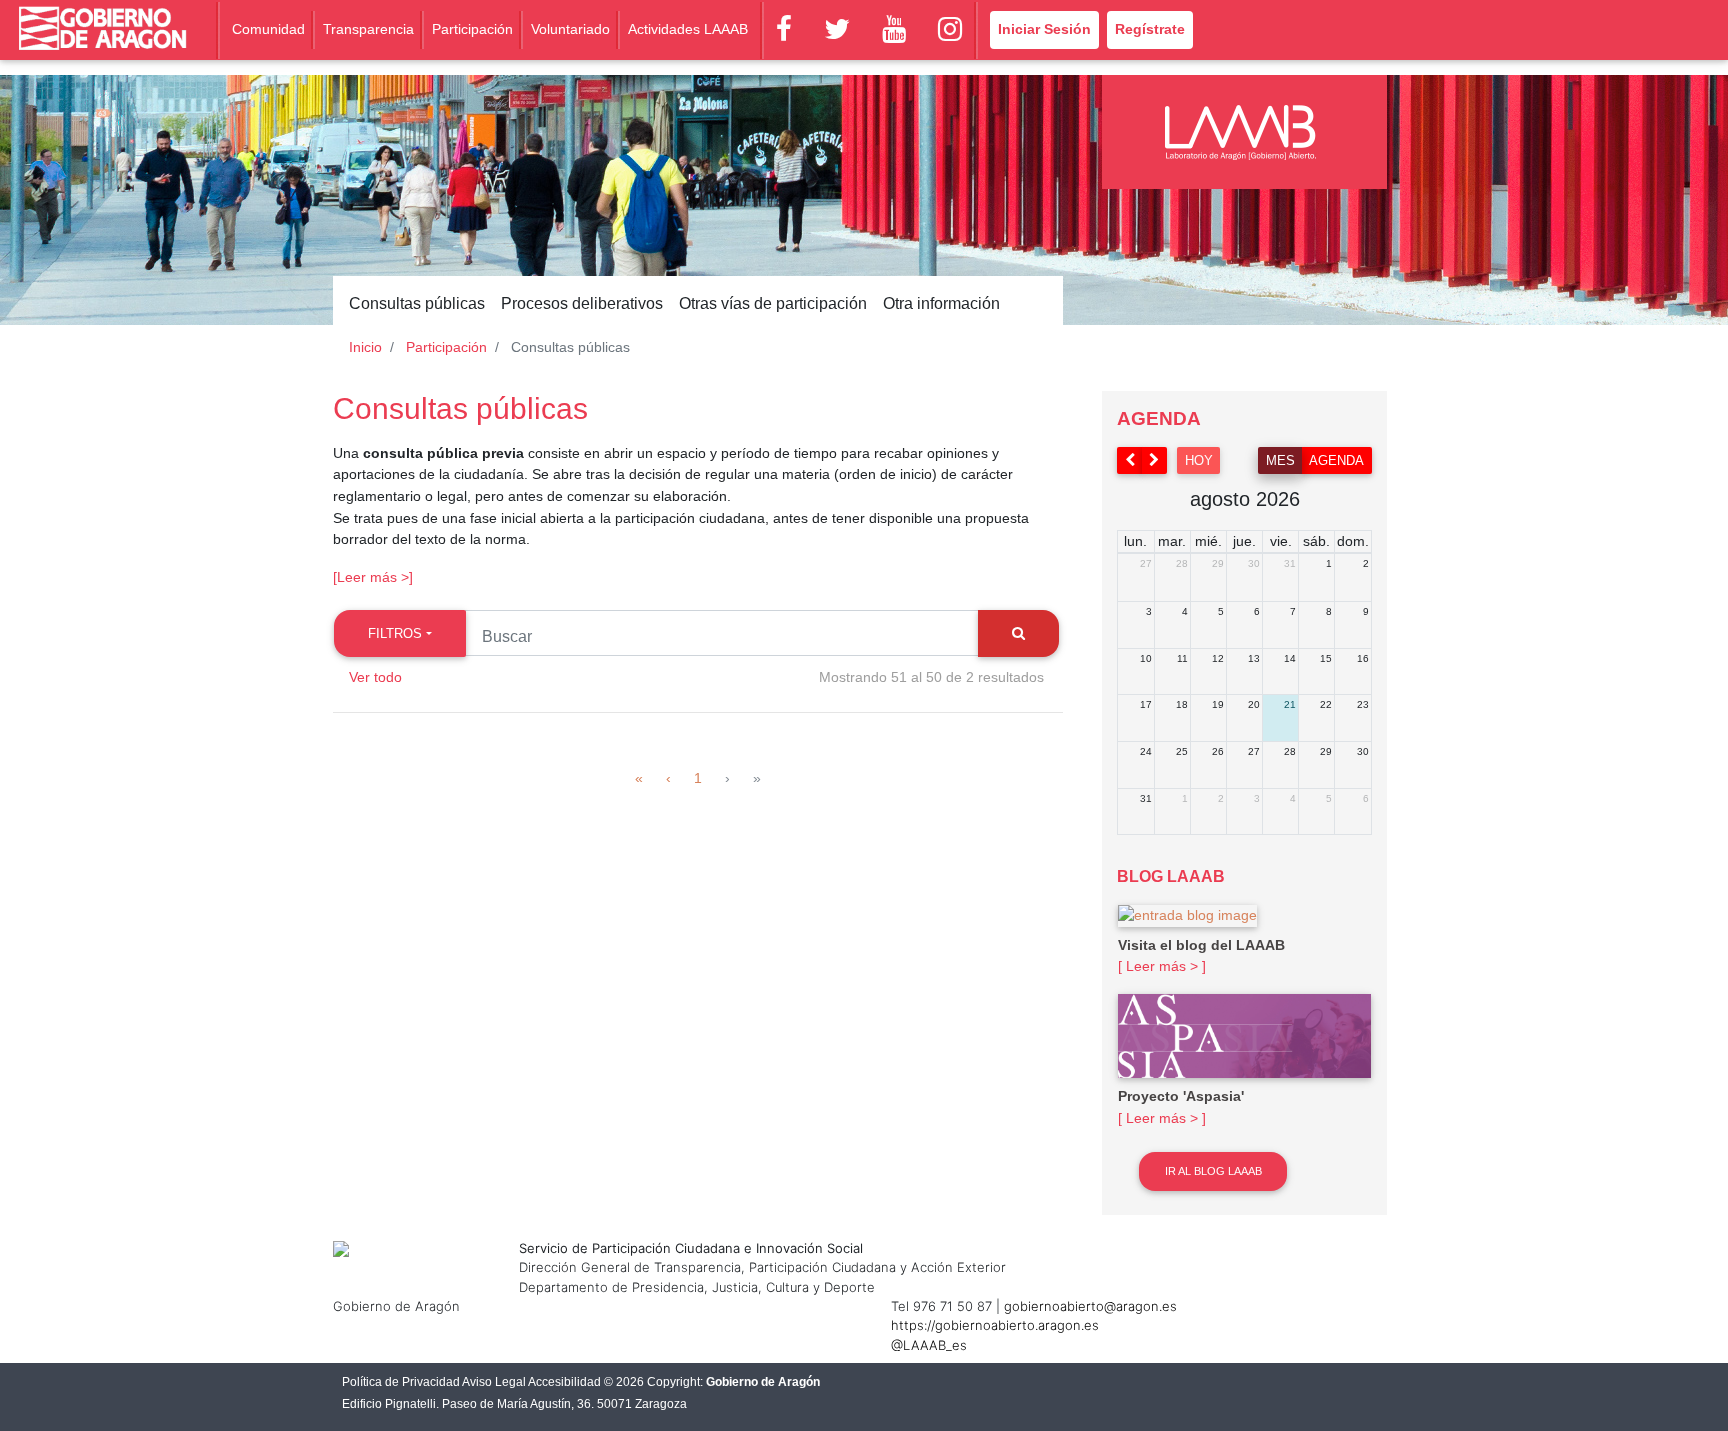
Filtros (395, 633)
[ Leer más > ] (1162, 966)
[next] (1155, 460)
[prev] (1130, 460)
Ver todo (375, 677)
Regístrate (1150, 29)
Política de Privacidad (401, 1382)
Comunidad (268, 29)
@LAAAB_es (929, 1345)
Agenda (1336, 460)
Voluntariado (570, 29)
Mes (1280, 460)
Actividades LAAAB (688, 29)
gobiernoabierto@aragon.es (1090, 1306)
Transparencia (368, 29)
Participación (472, 29)
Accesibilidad (564, 1382)
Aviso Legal (494, 1382)
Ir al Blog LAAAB (1213, 1171)
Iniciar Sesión (1044, 29)
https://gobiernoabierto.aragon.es (995, 1325)
